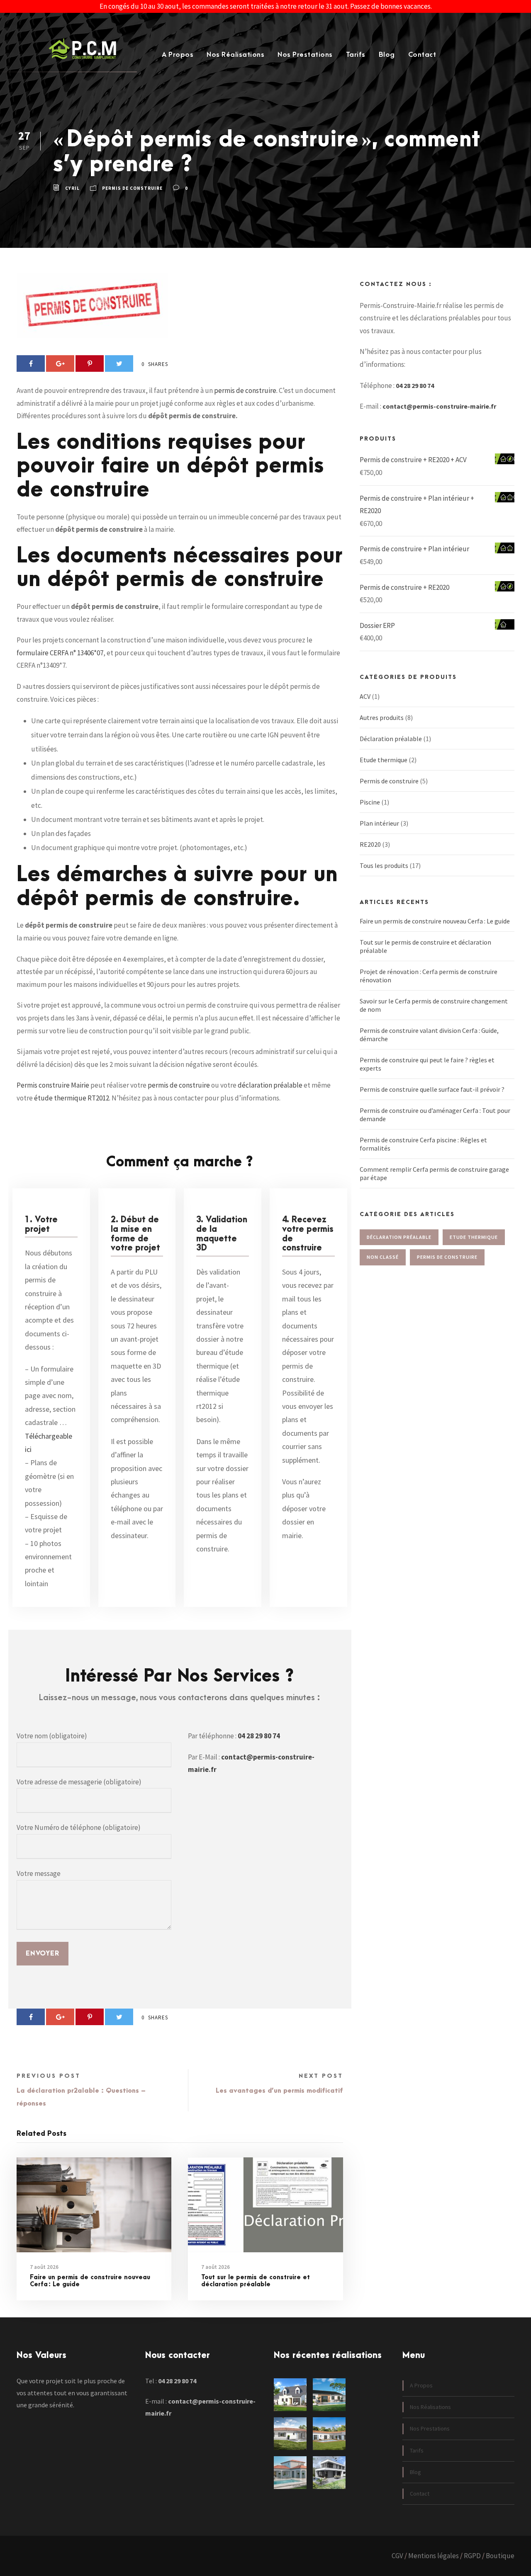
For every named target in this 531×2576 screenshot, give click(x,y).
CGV (397, 2556)
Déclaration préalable (391, 739)
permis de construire (179, 1085)
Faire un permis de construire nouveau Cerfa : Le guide (90, 2281)
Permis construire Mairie (53, 1085)
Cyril (72, 189)
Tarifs (356, 55)
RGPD (472, 2556)
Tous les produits (384, 865)
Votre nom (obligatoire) (52, 1736)
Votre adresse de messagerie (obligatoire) (79, 1782)
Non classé (383, 1257)
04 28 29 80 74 (259, 1736)
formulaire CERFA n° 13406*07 (60, 653)
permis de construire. (246, 390)
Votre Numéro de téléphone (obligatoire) (79, 1827)
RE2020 (370, 844)
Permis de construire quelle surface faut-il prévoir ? (432, 1089)
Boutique (500, 2556)
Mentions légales (434, 2556)
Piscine (370, 802)
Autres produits (382, 717)
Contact (422, 55)
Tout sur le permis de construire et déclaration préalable (256, 2281)
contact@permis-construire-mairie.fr (439, 406)
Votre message (39, 1873)
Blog (387, 55)
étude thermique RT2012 (72, 1098)
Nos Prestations (305, 55)
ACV (365, 696)
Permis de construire (132, 189)
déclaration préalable (270, 1085)
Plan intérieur (379, 823)
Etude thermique (384, 760)
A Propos (178, 55)
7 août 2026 (44, 2267)
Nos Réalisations (235, 55)
